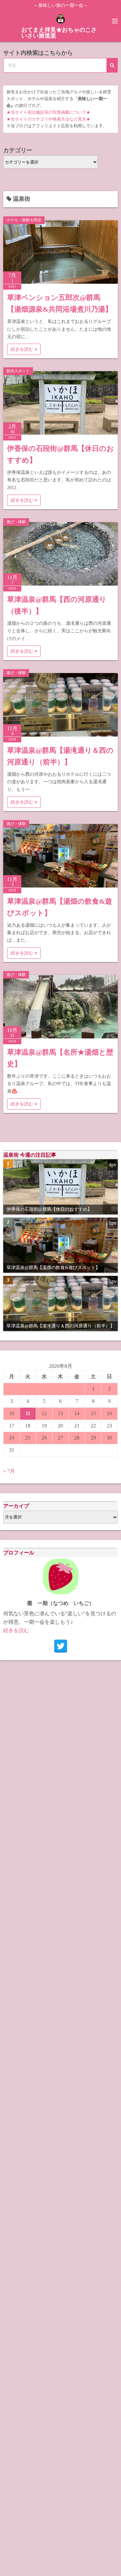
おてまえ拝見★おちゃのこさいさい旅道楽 (59, 33)
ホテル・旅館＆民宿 (24, 220)
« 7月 (9, 1471)
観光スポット (18, 371)
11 (28, 1413)
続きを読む (23, 349)
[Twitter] (61, 1646)
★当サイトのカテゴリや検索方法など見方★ (48, 119)
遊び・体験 (16, 522)
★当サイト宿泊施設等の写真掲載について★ (48, 112)
